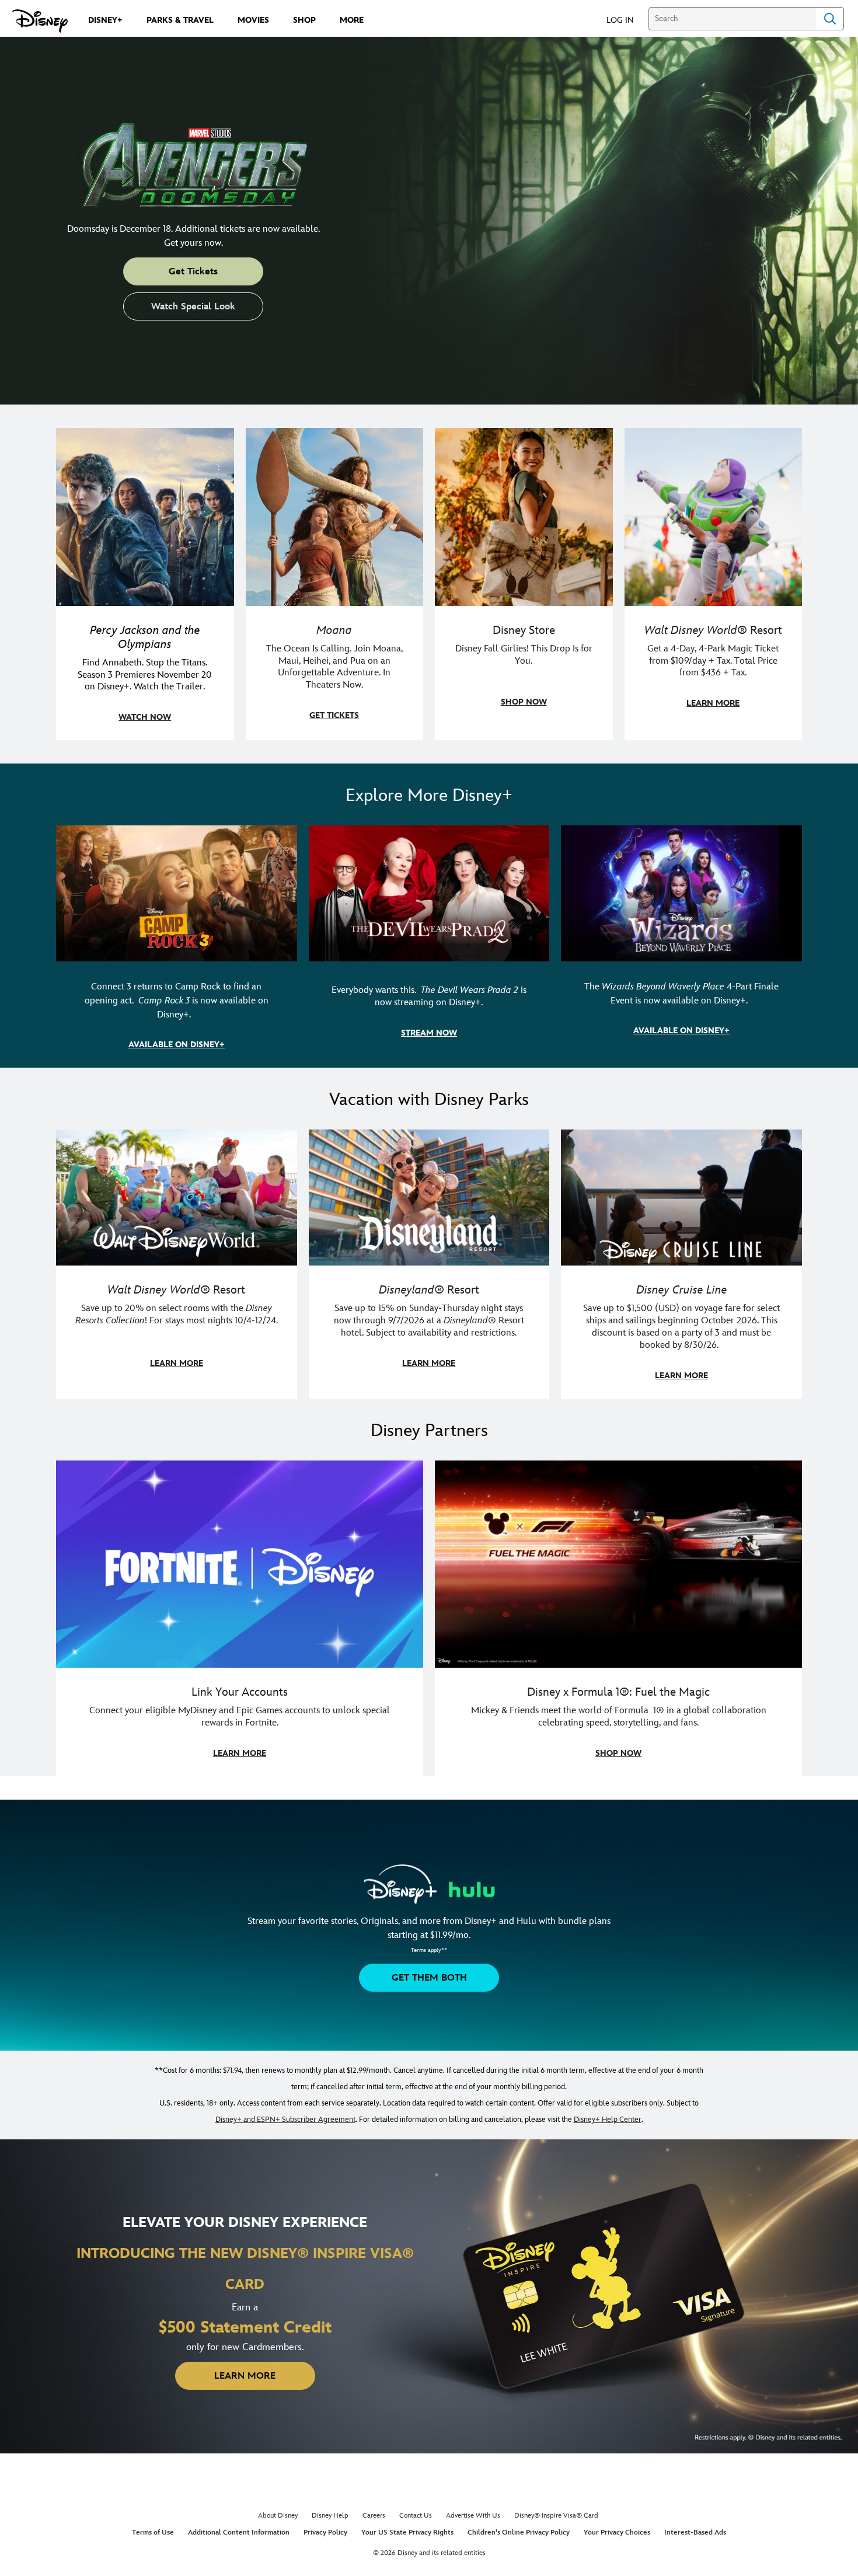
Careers (374, 2516)
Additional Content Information (239, 2533)
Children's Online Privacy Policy (519, 2533)
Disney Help (330, 2516)
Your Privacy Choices (617, 2533)
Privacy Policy (325, 2533)
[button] (626, 20)
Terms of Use (153, 2533)
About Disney (278, 2516)
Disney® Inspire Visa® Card (556, 2516)
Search (830, 19)
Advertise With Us (473, 2516)
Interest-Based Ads (695, 2533)
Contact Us (416, 2516)
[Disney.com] (40, 21)
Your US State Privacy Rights (407, 2533)
